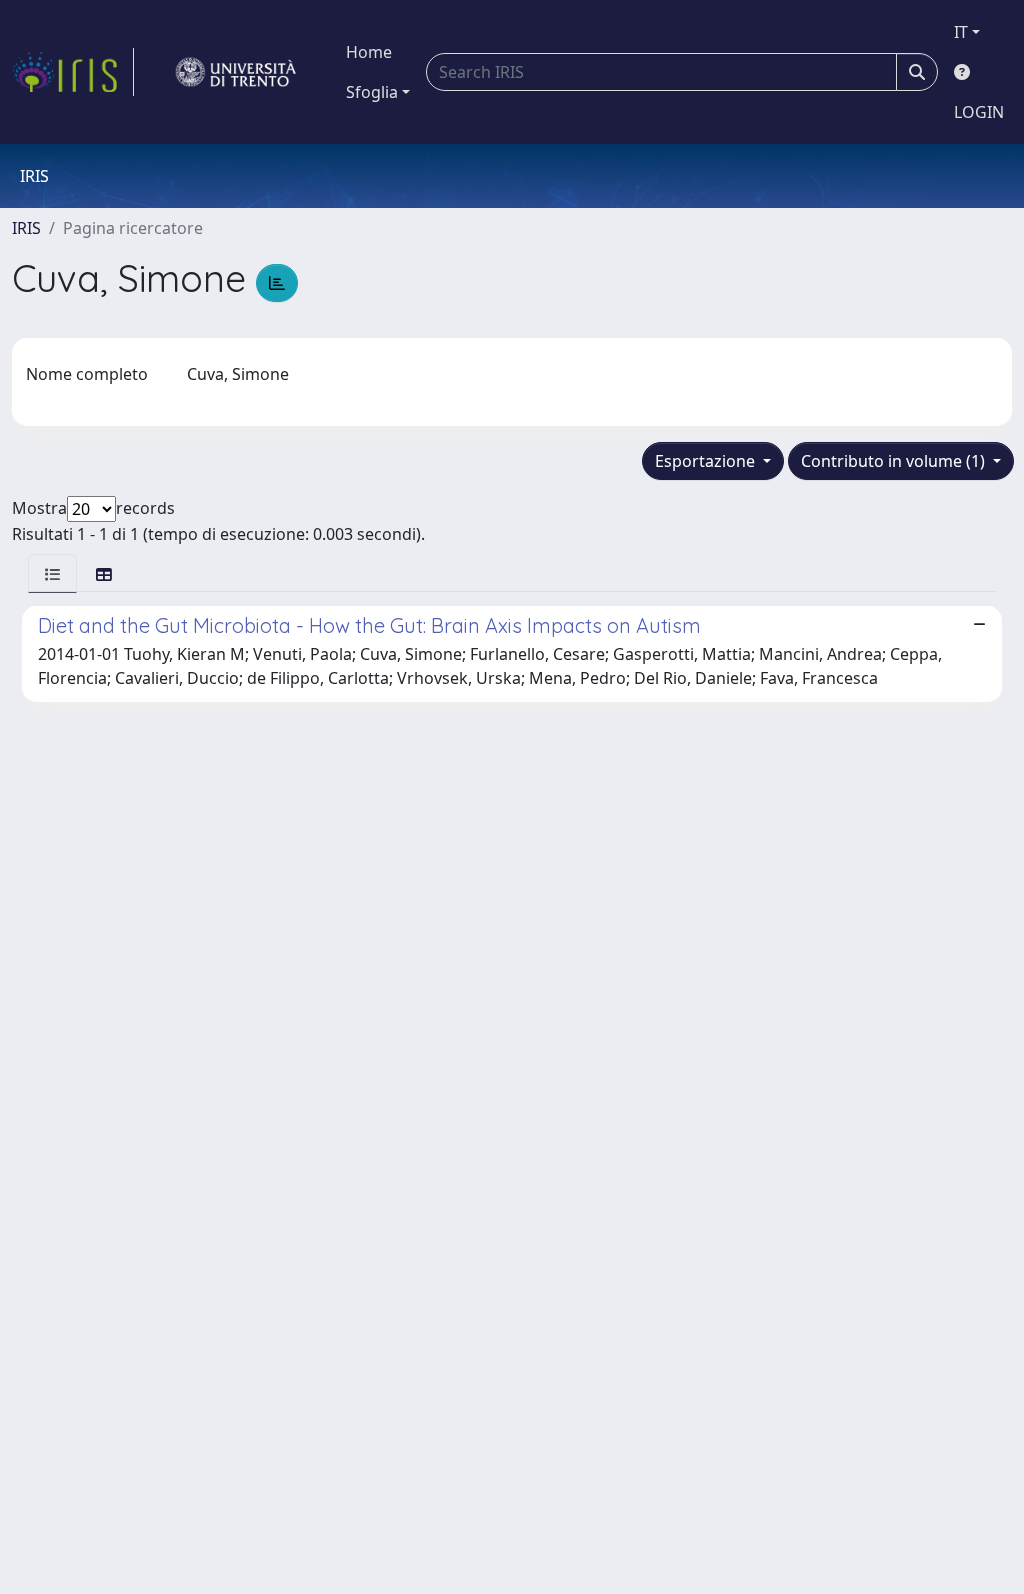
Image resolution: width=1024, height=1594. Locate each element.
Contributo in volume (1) (895, 461)
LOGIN (979, 112)
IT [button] (961, 32)
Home (369, 52)
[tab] (52, 573)
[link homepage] (73, 72)
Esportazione (707, 461)
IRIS (26, 228)
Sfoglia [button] (372, 92)
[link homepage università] (236, 72)
